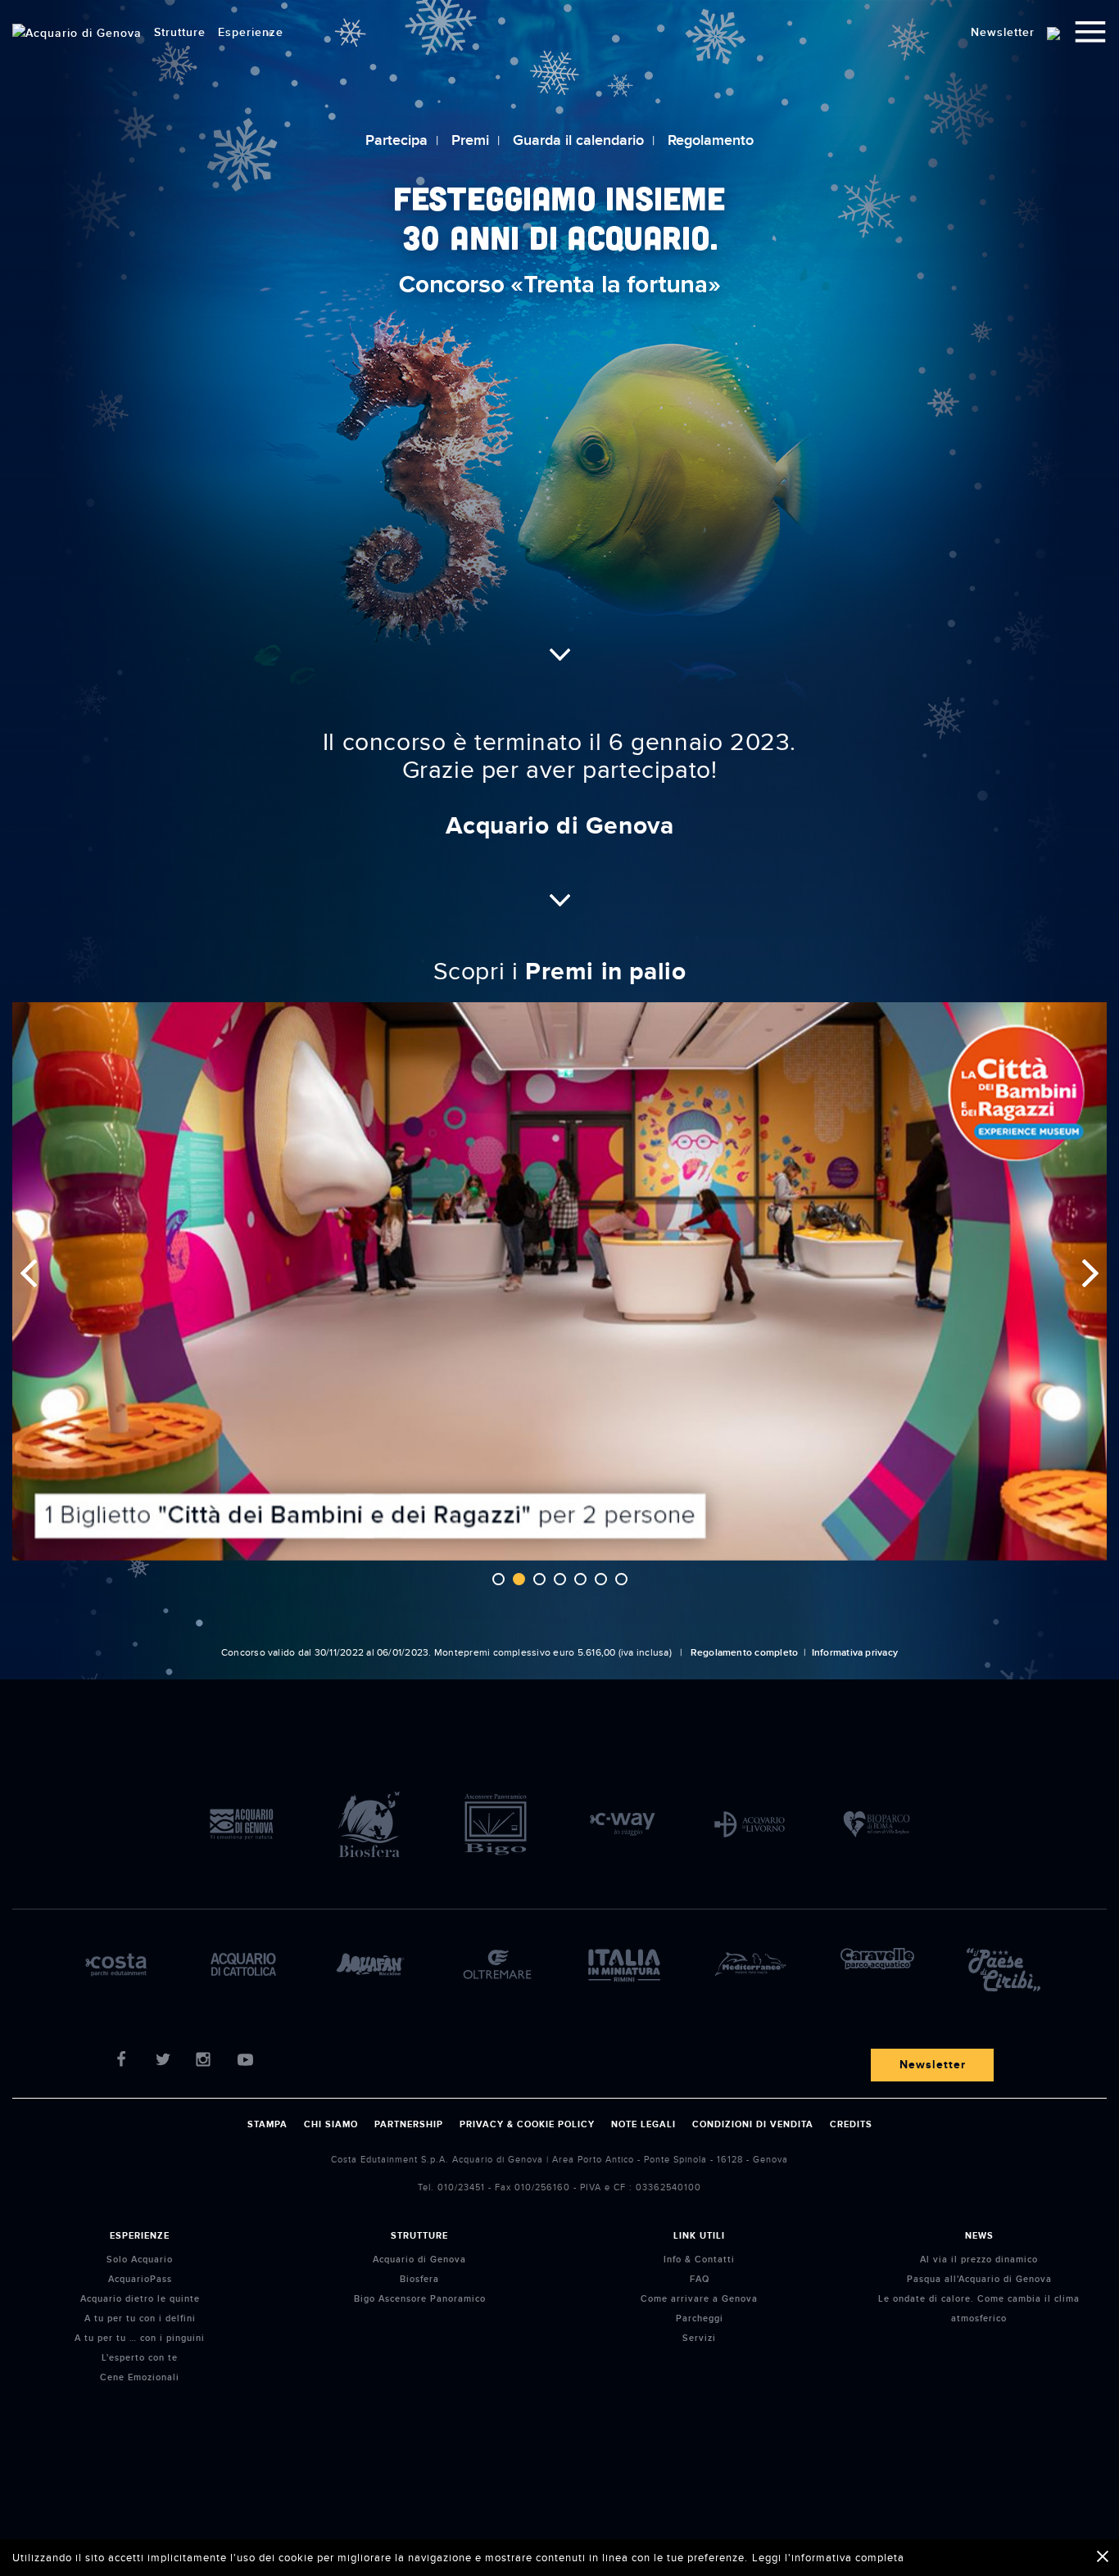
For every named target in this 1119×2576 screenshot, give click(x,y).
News (979, 2236)
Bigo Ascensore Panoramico (420, 2299)
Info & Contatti (699, 2260)
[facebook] (125, 2065)
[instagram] (207, 2065)
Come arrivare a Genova (699, 2299)
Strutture (419, 2236)
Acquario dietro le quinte (140, 2299)
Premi (470, 140)
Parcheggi (700, 2318)
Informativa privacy (855, 1653)
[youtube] (248, 2065)
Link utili (699, 2236)
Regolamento (711, 140)
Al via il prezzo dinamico (979, 2260)
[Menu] (1090, 34)
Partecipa (396, 140)
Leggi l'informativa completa (828, 2558)
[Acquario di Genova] (77, 33)
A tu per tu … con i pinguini (140, 2338)
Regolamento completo (745, 1653)
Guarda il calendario (578, 140)
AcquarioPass (140, 2279)
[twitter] (166, 2065)
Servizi (699, 2338)
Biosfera (419, 2279)
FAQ (700, 2279)
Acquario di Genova (419, 2260)
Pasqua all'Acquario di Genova (979, 2279)
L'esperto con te (140, 2358)
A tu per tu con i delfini (140, 2318)
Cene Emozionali (140, 2377)
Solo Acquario (140, 2260)
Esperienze (140, 2236)
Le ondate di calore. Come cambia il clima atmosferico (979, 2309)
